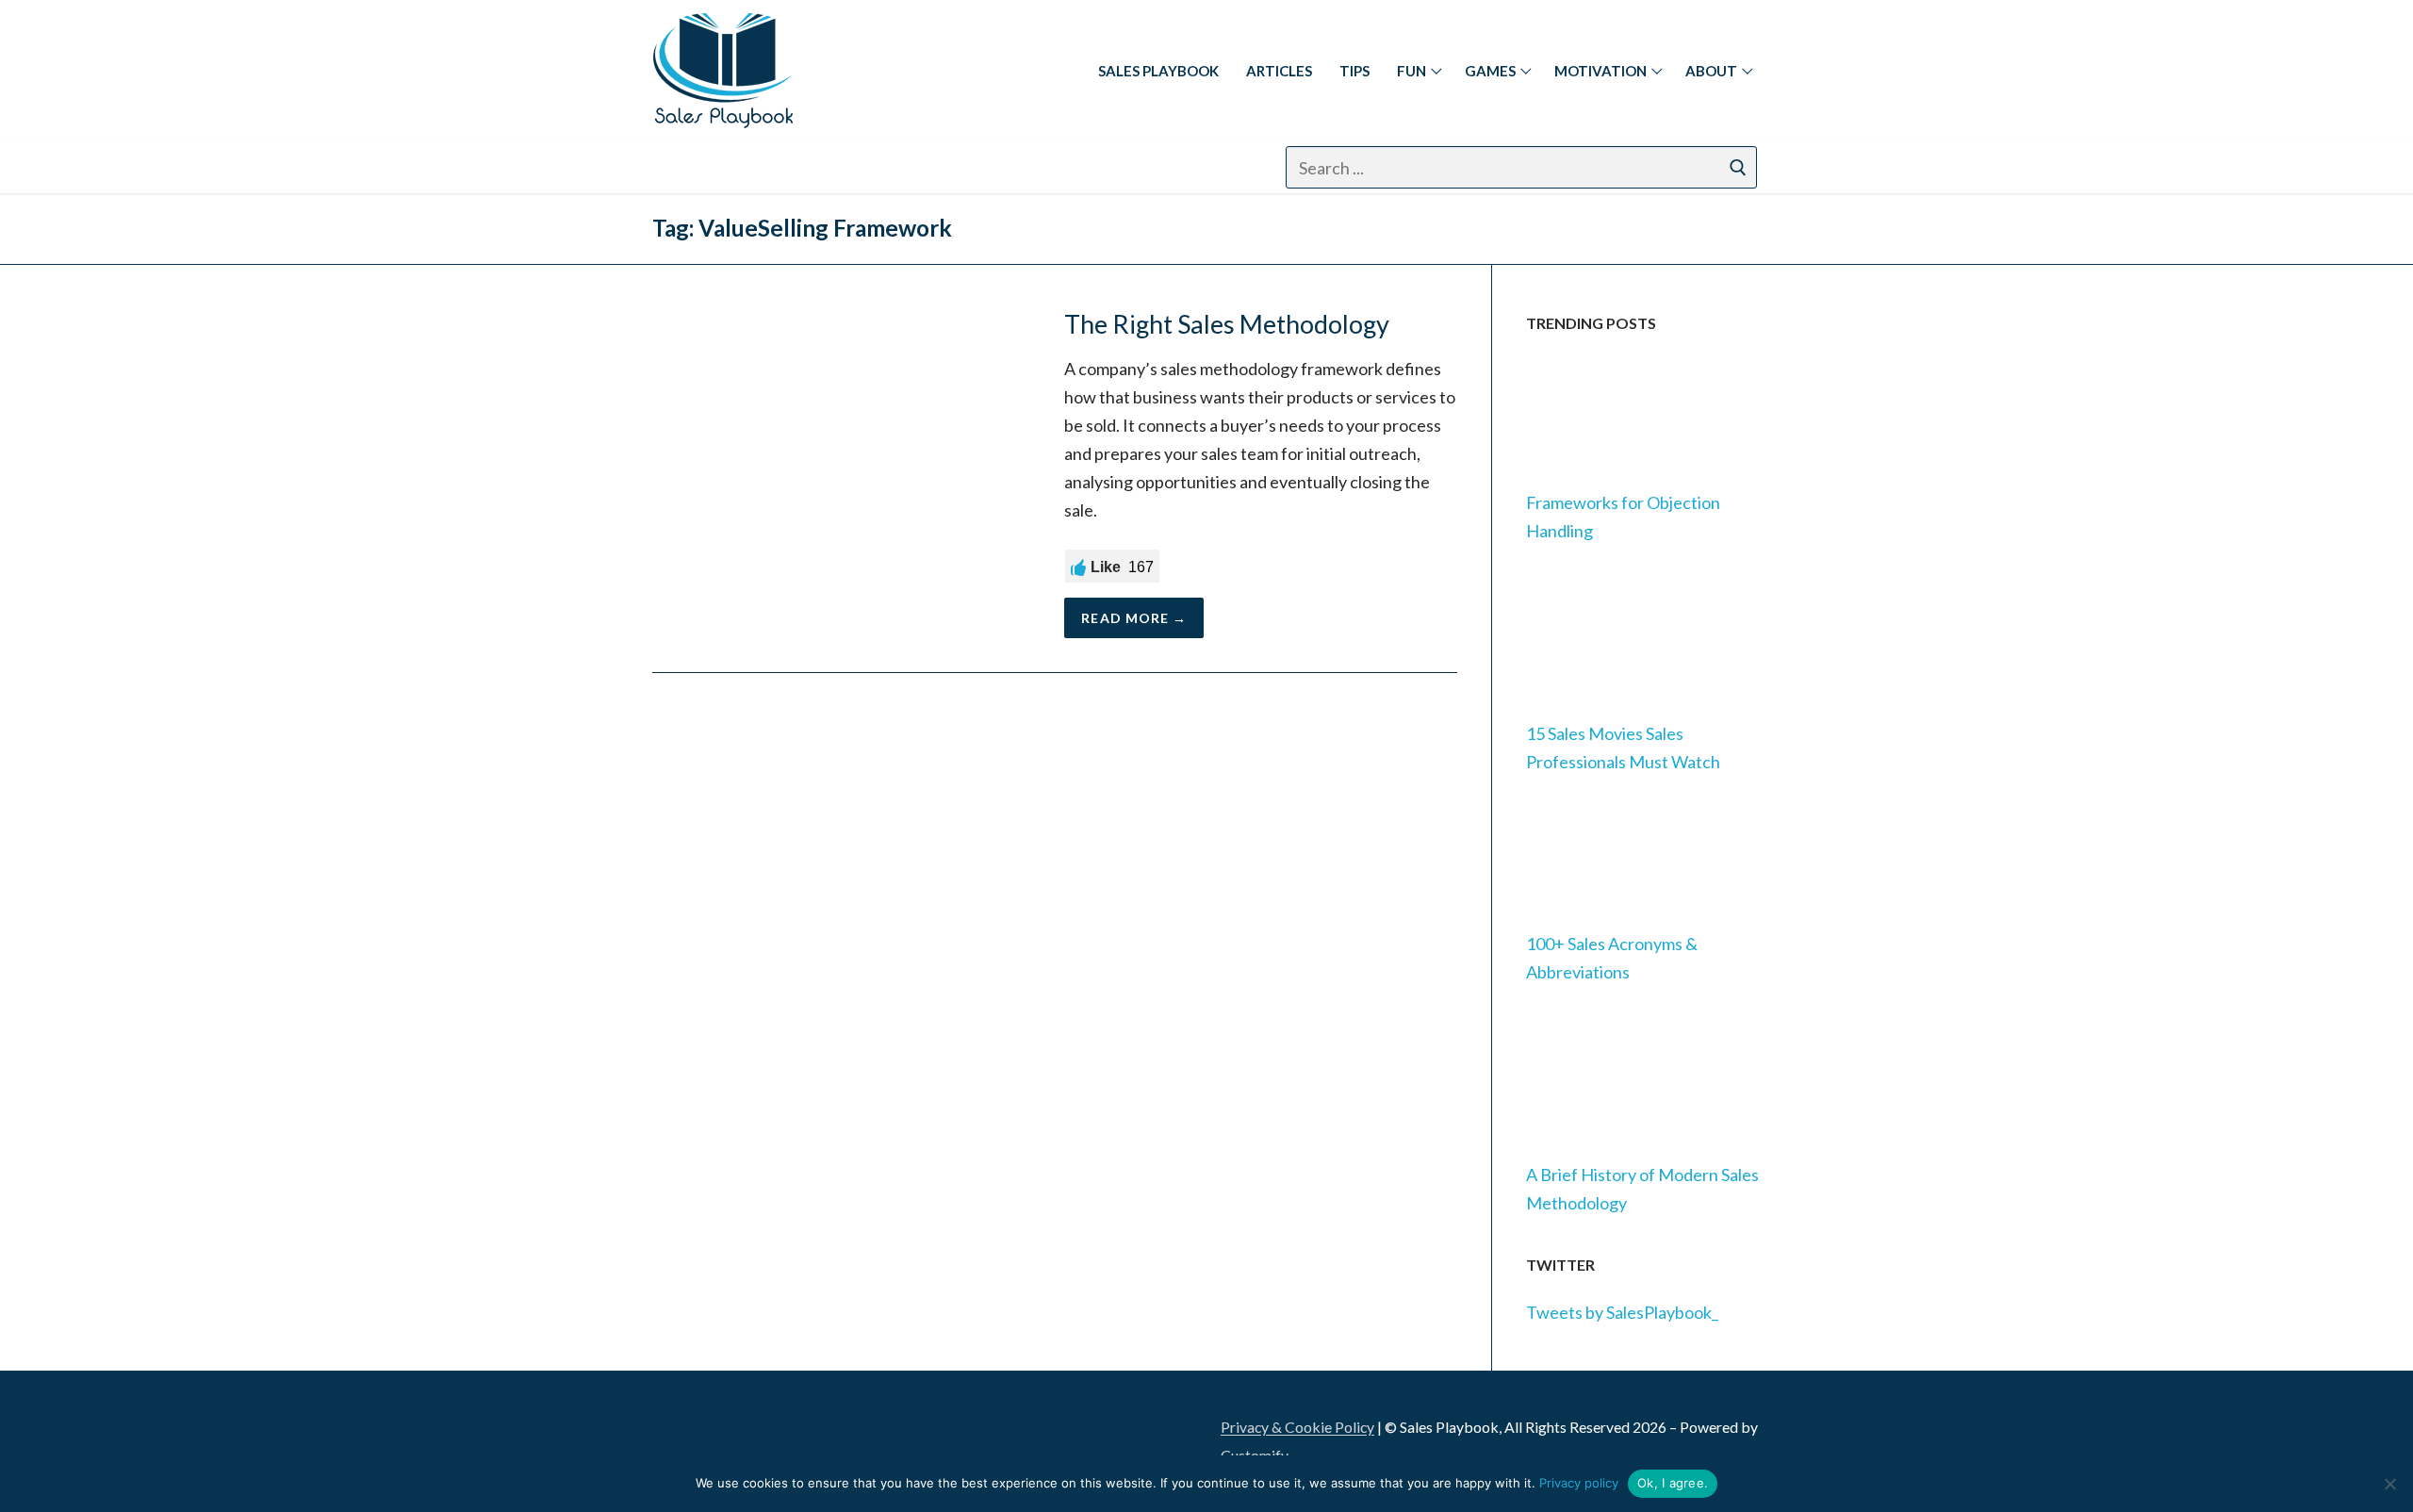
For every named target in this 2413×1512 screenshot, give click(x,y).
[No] (2389, 1484)
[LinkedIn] (678, 1435)
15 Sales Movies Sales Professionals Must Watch (1623, 748)
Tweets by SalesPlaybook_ (1622, 1312)
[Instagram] (769, 167)
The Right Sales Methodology (1227, 324)
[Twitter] (815, 167)
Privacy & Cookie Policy (1297, 1427)
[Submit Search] (1738, 167)
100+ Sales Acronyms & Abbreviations (1612, 958)
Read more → (1134, 618)
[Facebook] (722, 167)
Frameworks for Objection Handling (1623, 517)
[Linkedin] (675, 167)
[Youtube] (862, 167)
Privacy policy (1579, 1483)
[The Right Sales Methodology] (841, 474)
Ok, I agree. (1673, 1483)
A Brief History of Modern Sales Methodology (1642, 1189)
